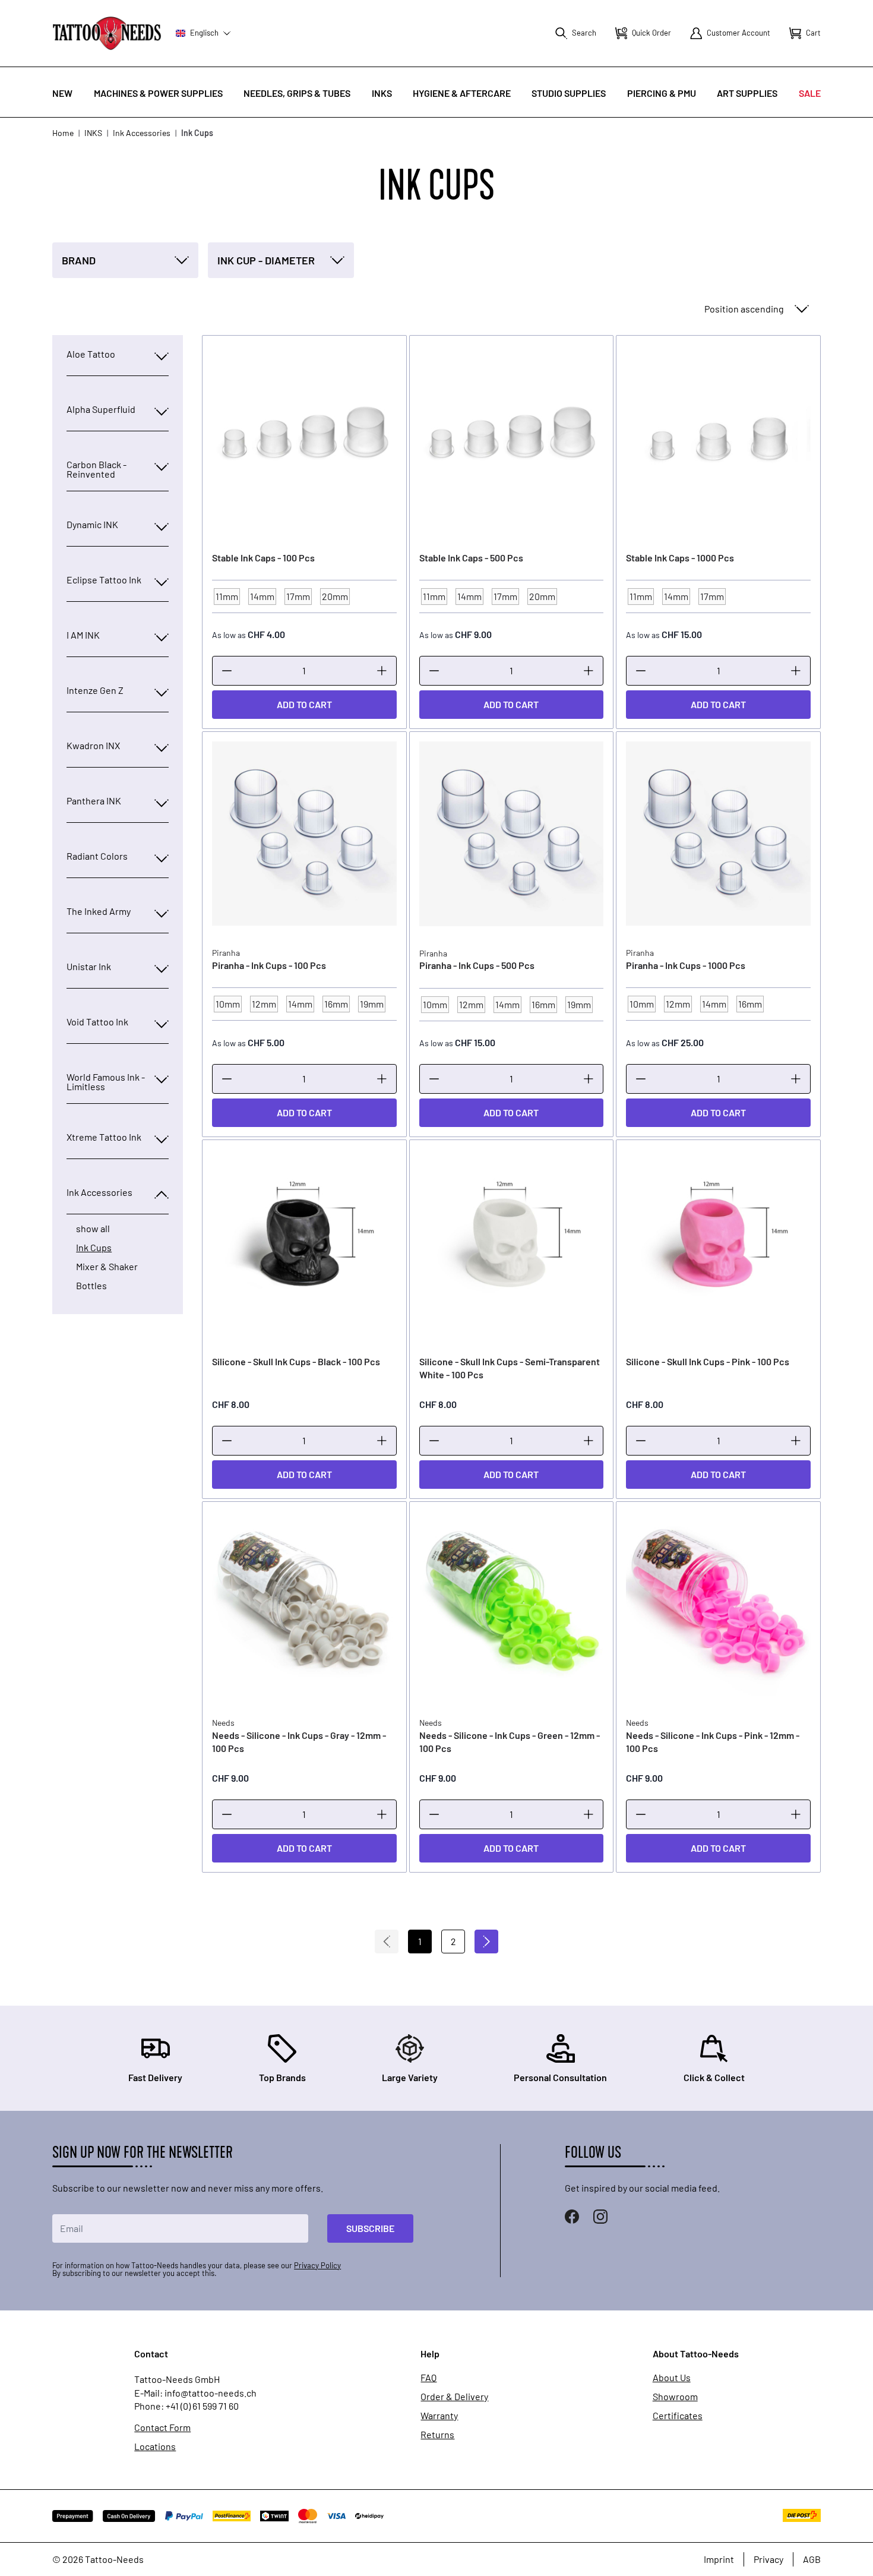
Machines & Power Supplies (158, 93)
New (62, 93)
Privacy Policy (317, 2265)
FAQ (428, 2378)
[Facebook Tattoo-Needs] (572, 2217)
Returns (437, 2435)
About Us (672, 2378)
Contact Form (162, 2427)
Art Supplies (747, 93)
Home (63, 133)
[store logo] (107, 33)
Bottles (91, 1286)
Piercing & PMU (662, 93)
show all (93, 1229)
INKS (382, 93)
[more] (382, 671)
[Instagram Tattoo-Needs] (600, 2217)
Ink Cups (94, 1248)
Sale (810, 93)
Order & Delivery (454, 2397)
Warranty (439, 2416)
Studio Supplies (569, 93)
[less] (227, 671)
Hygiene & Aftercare (462, 93)
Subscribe (370, 2228)
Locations (155, 2446)
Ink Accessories (142, 133)
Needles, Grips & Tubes (297, 93)
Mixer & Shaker (107, 1267)
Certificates (678, 2416)
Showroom (675, 2397)
